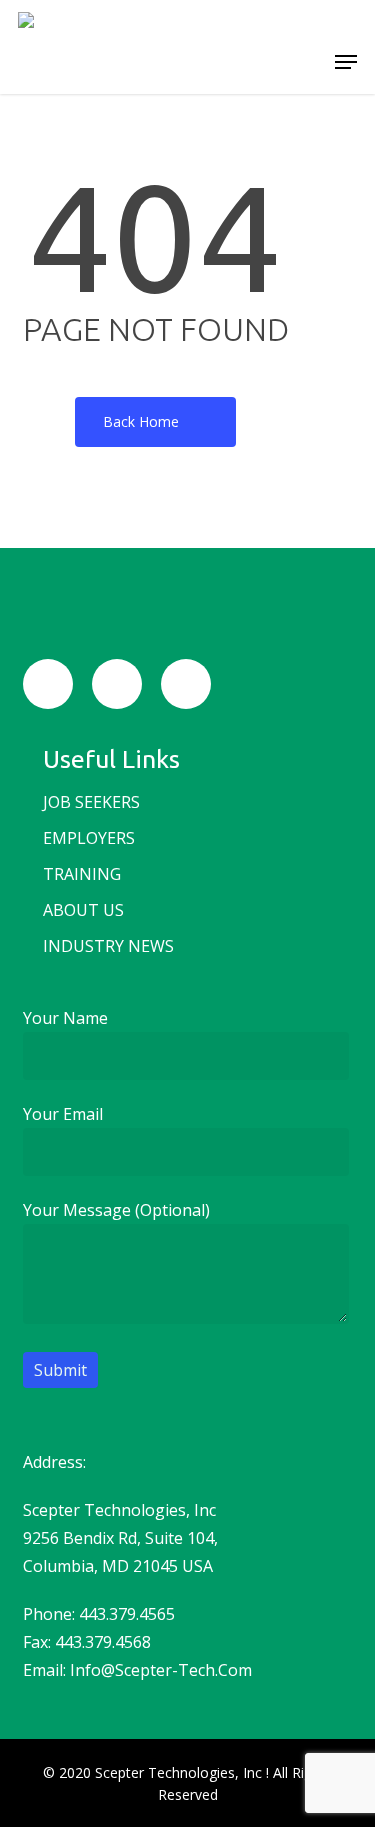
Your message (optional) (116, 1210)
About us (83, 910)
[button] (346, 62)
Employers (89, 838)
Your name (65, 1018)
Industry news (108, 946)
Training (82, 874)
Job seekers (91, 802)
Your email (63, 1114)
